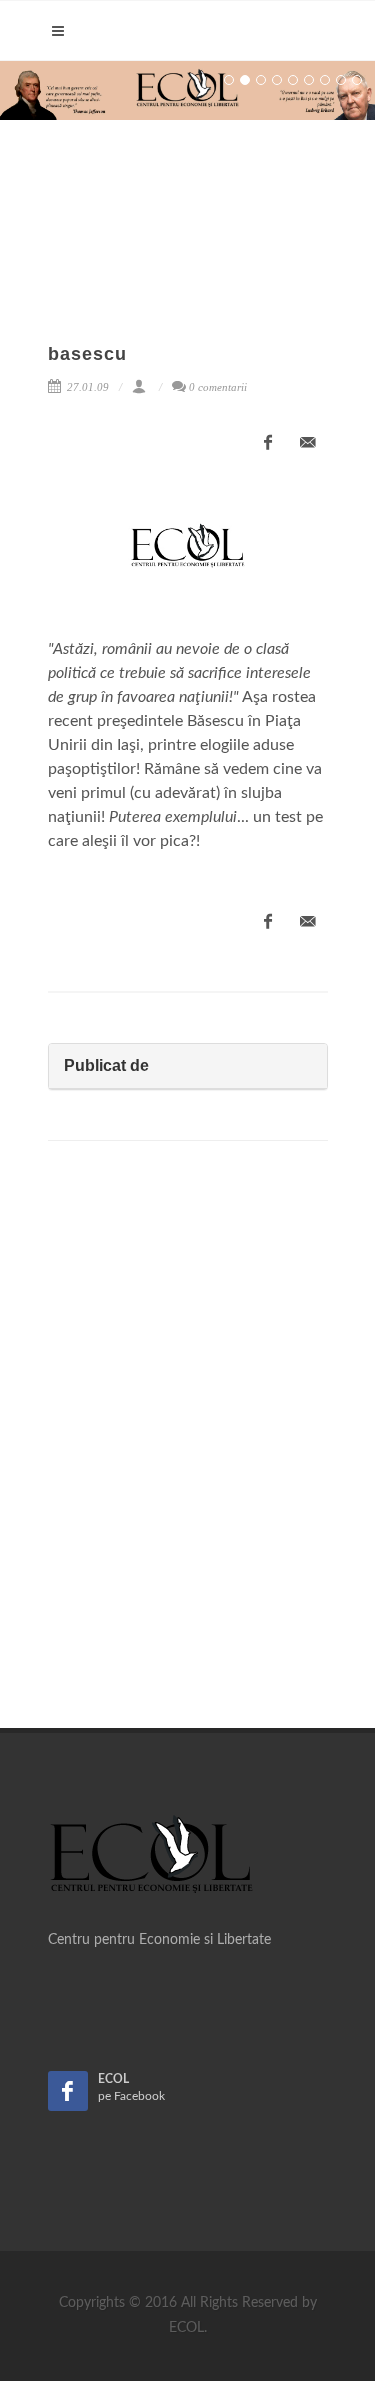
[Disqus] (188, 1441)
